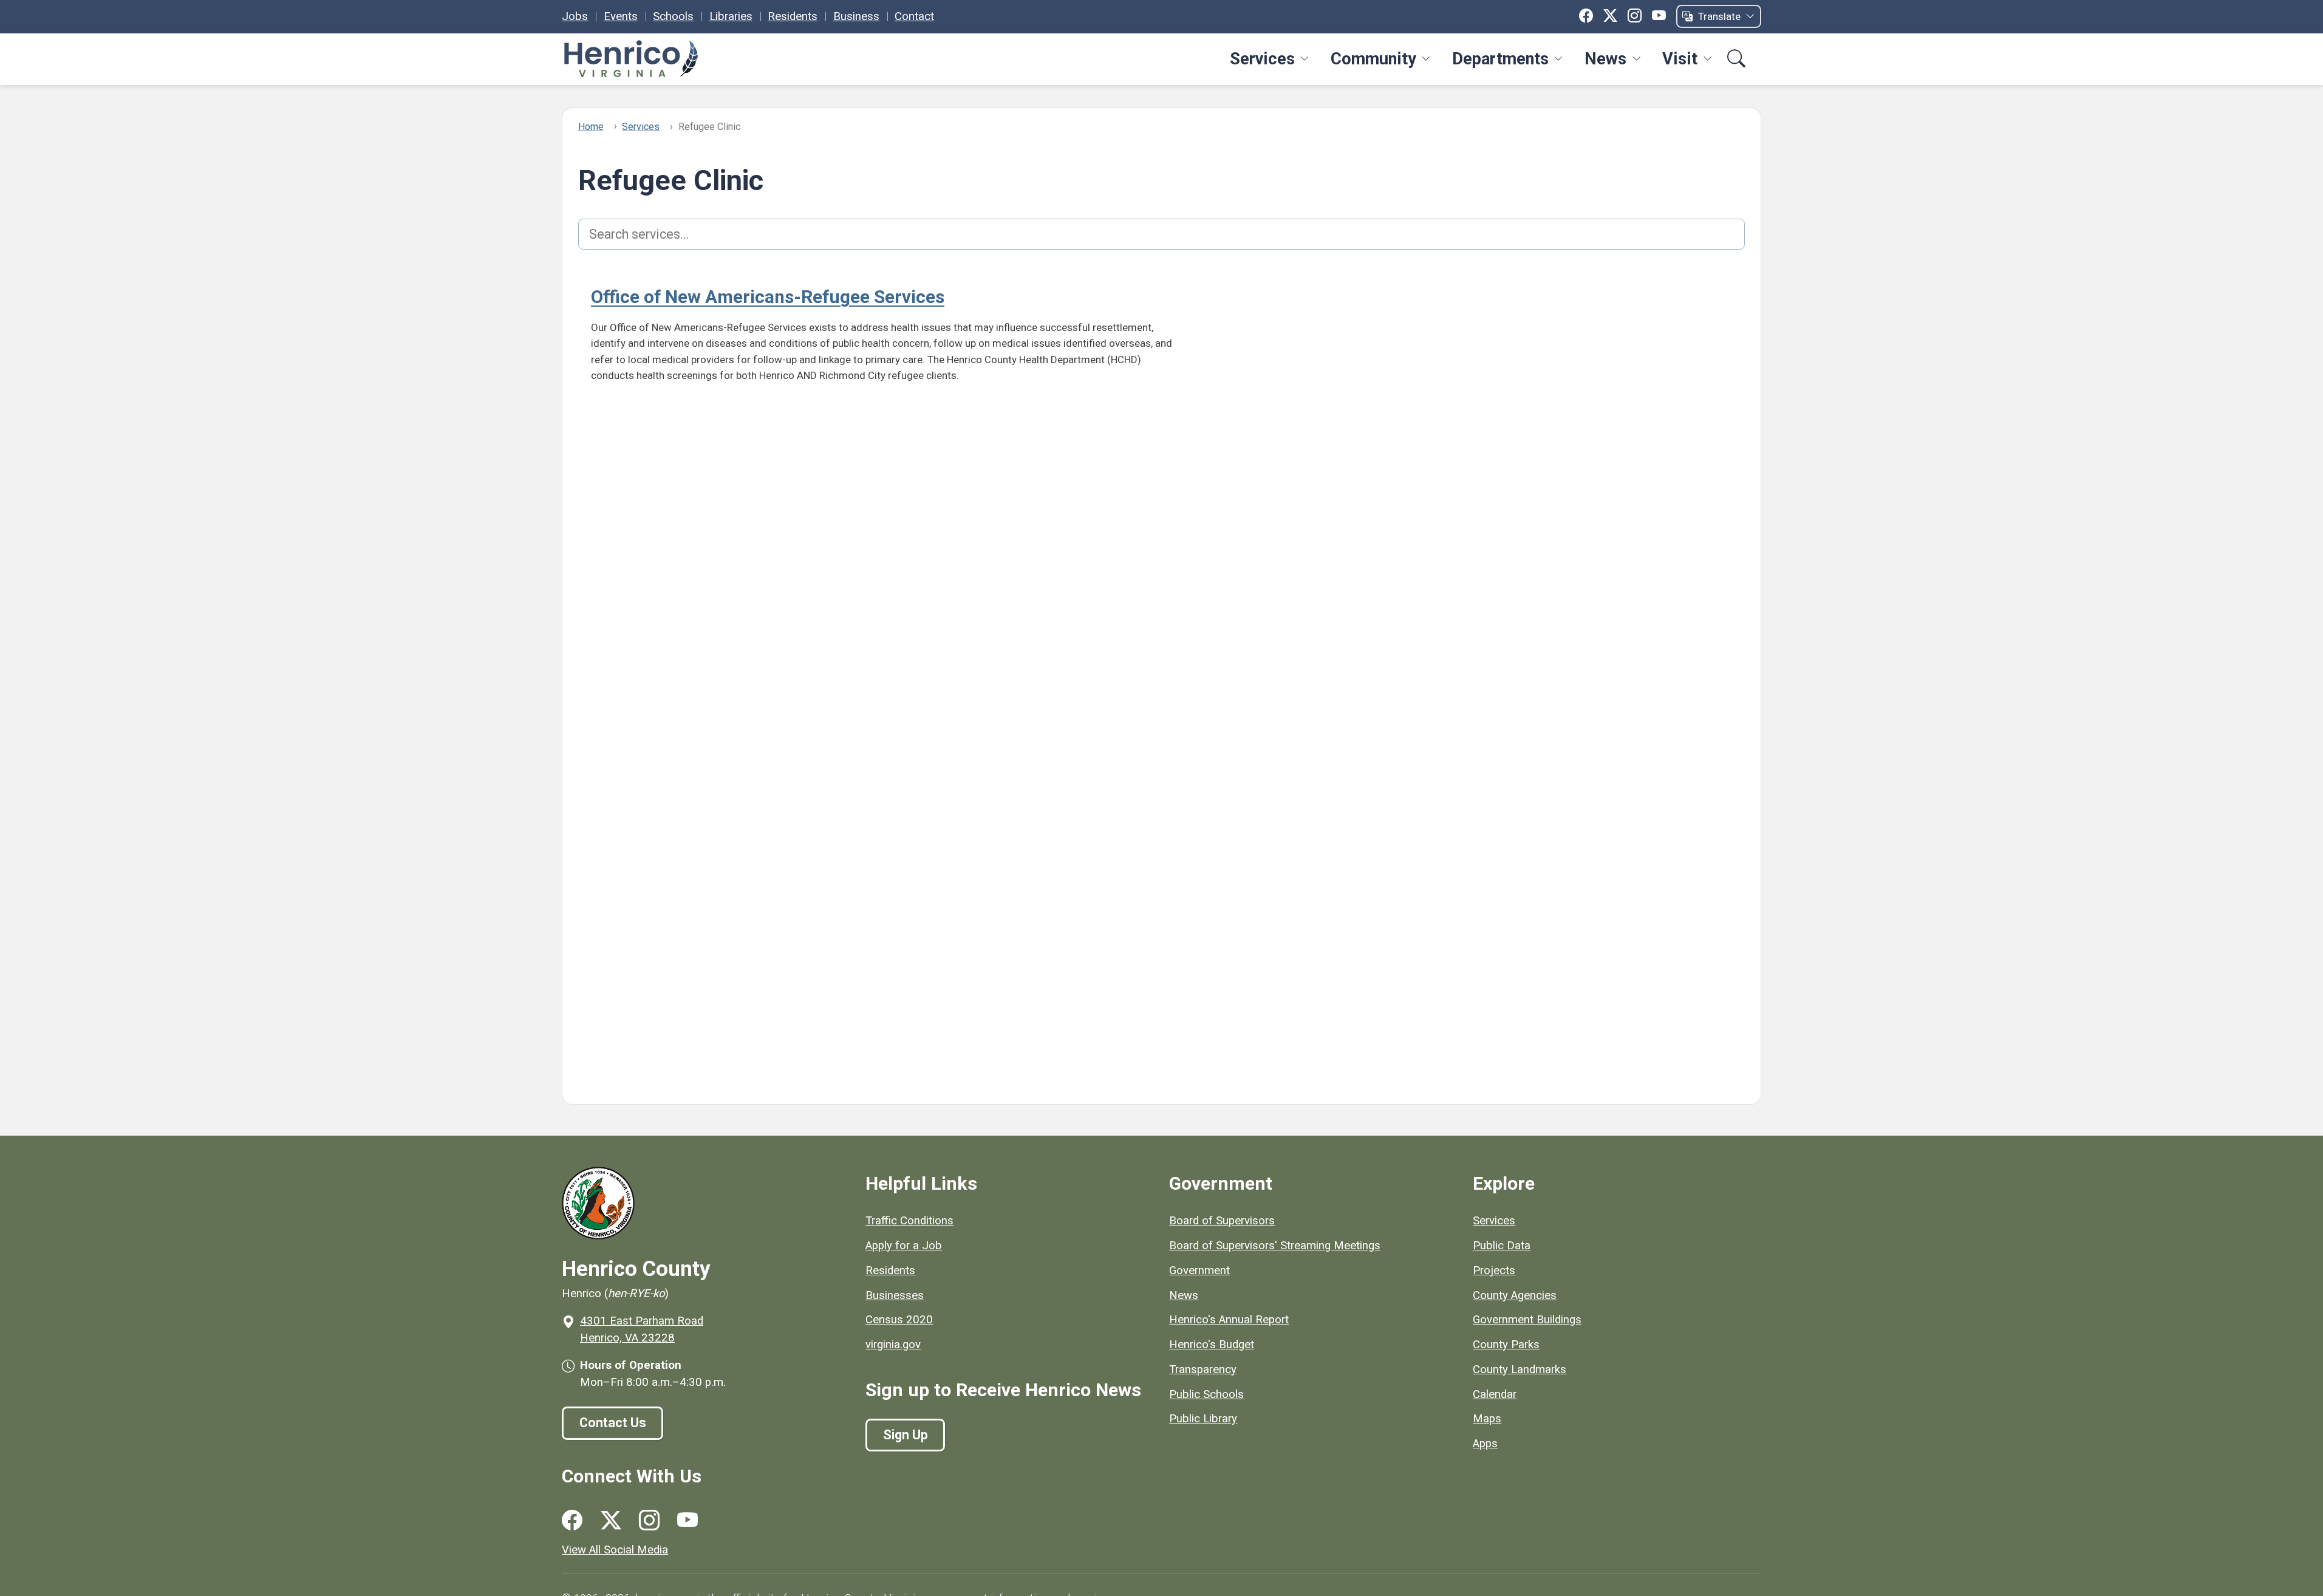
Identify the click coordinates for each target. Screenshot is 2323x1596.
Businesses (895, 1295)
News (1605, 59)
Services (1262, 59)
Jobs (575, 16)
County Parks (1506, 1345)
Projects (1494, 1270)
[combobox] (1162, 234)
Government (1199, 1270)
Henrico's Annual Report (1229, 1320)
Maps (1487, 1419)
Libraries (731, 16)
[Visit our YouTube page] (687, 1520)
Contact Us (613, 1423)
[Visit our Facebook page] (572, 1520)
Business (856, 16)
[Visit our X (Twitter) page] (611, 1520)
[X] (1610, 16)
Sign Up (906, 1435)
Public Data (1502, 1246)
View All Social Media (615, 1550)
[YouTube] (1659, 16)
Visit (1680, 59)
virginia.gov (893, 1345)
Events (621, 16)
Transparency (1203, 1369)
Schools (673, 16)
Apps (1485, 1444)
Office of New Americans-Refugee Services (768, 297)
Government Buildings (1527, 1320)
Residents (793, 16)
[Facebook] (1586, 16)
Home (591, 127)
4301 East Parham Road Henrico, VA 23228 (642, 1329)
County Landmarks (1520, 1369)
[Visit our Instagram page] (649, 1520)
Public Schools (1206, 1394)
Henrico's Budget (1212, 1345)
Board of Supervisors (1222, 1221)
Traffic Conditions (909, 1221)
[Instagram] (1635, 16)
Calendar (1495, 1394)
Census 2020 (899, 1320)
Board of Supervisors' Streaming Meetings (1275, 1246)
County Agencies (1515, 1295)
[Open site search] (1737, 59)
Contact (914, 16)
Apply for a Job (904, 1246)
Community (1373, 59)
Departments (1500, 59)
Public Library (1203, 1419)
